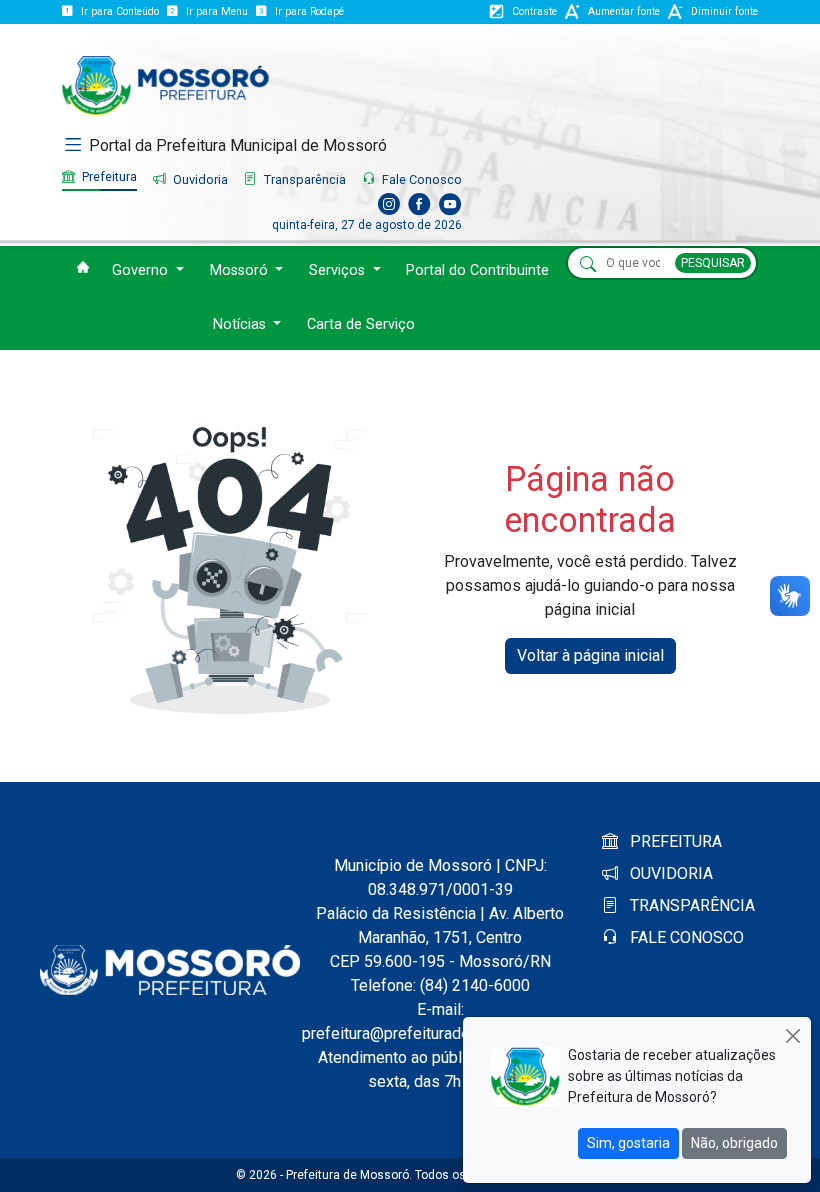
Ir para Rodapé (309, 11)
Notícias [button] (241, 324)
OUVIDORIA (669, 873)
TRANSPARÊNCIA (690, 905)
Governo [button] (142, 270)
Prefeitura (108, 176)
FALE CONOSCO (685, 937)
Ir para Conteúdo (120, 11)
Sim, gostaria (628, 1143)
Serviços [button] (339, 270)
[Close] (792, 1035)
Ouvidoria (199, 179)
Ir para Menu (217, 11)
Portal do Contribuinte (477, 270)
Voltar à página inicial (590, 655)
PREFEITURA (674, 841)
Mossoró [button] (241, 270)
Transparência (303, 179)
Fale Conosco (420, 179)
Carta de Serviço (361, 324)
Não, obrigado (734, 1143)
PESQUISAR (713, 263)
